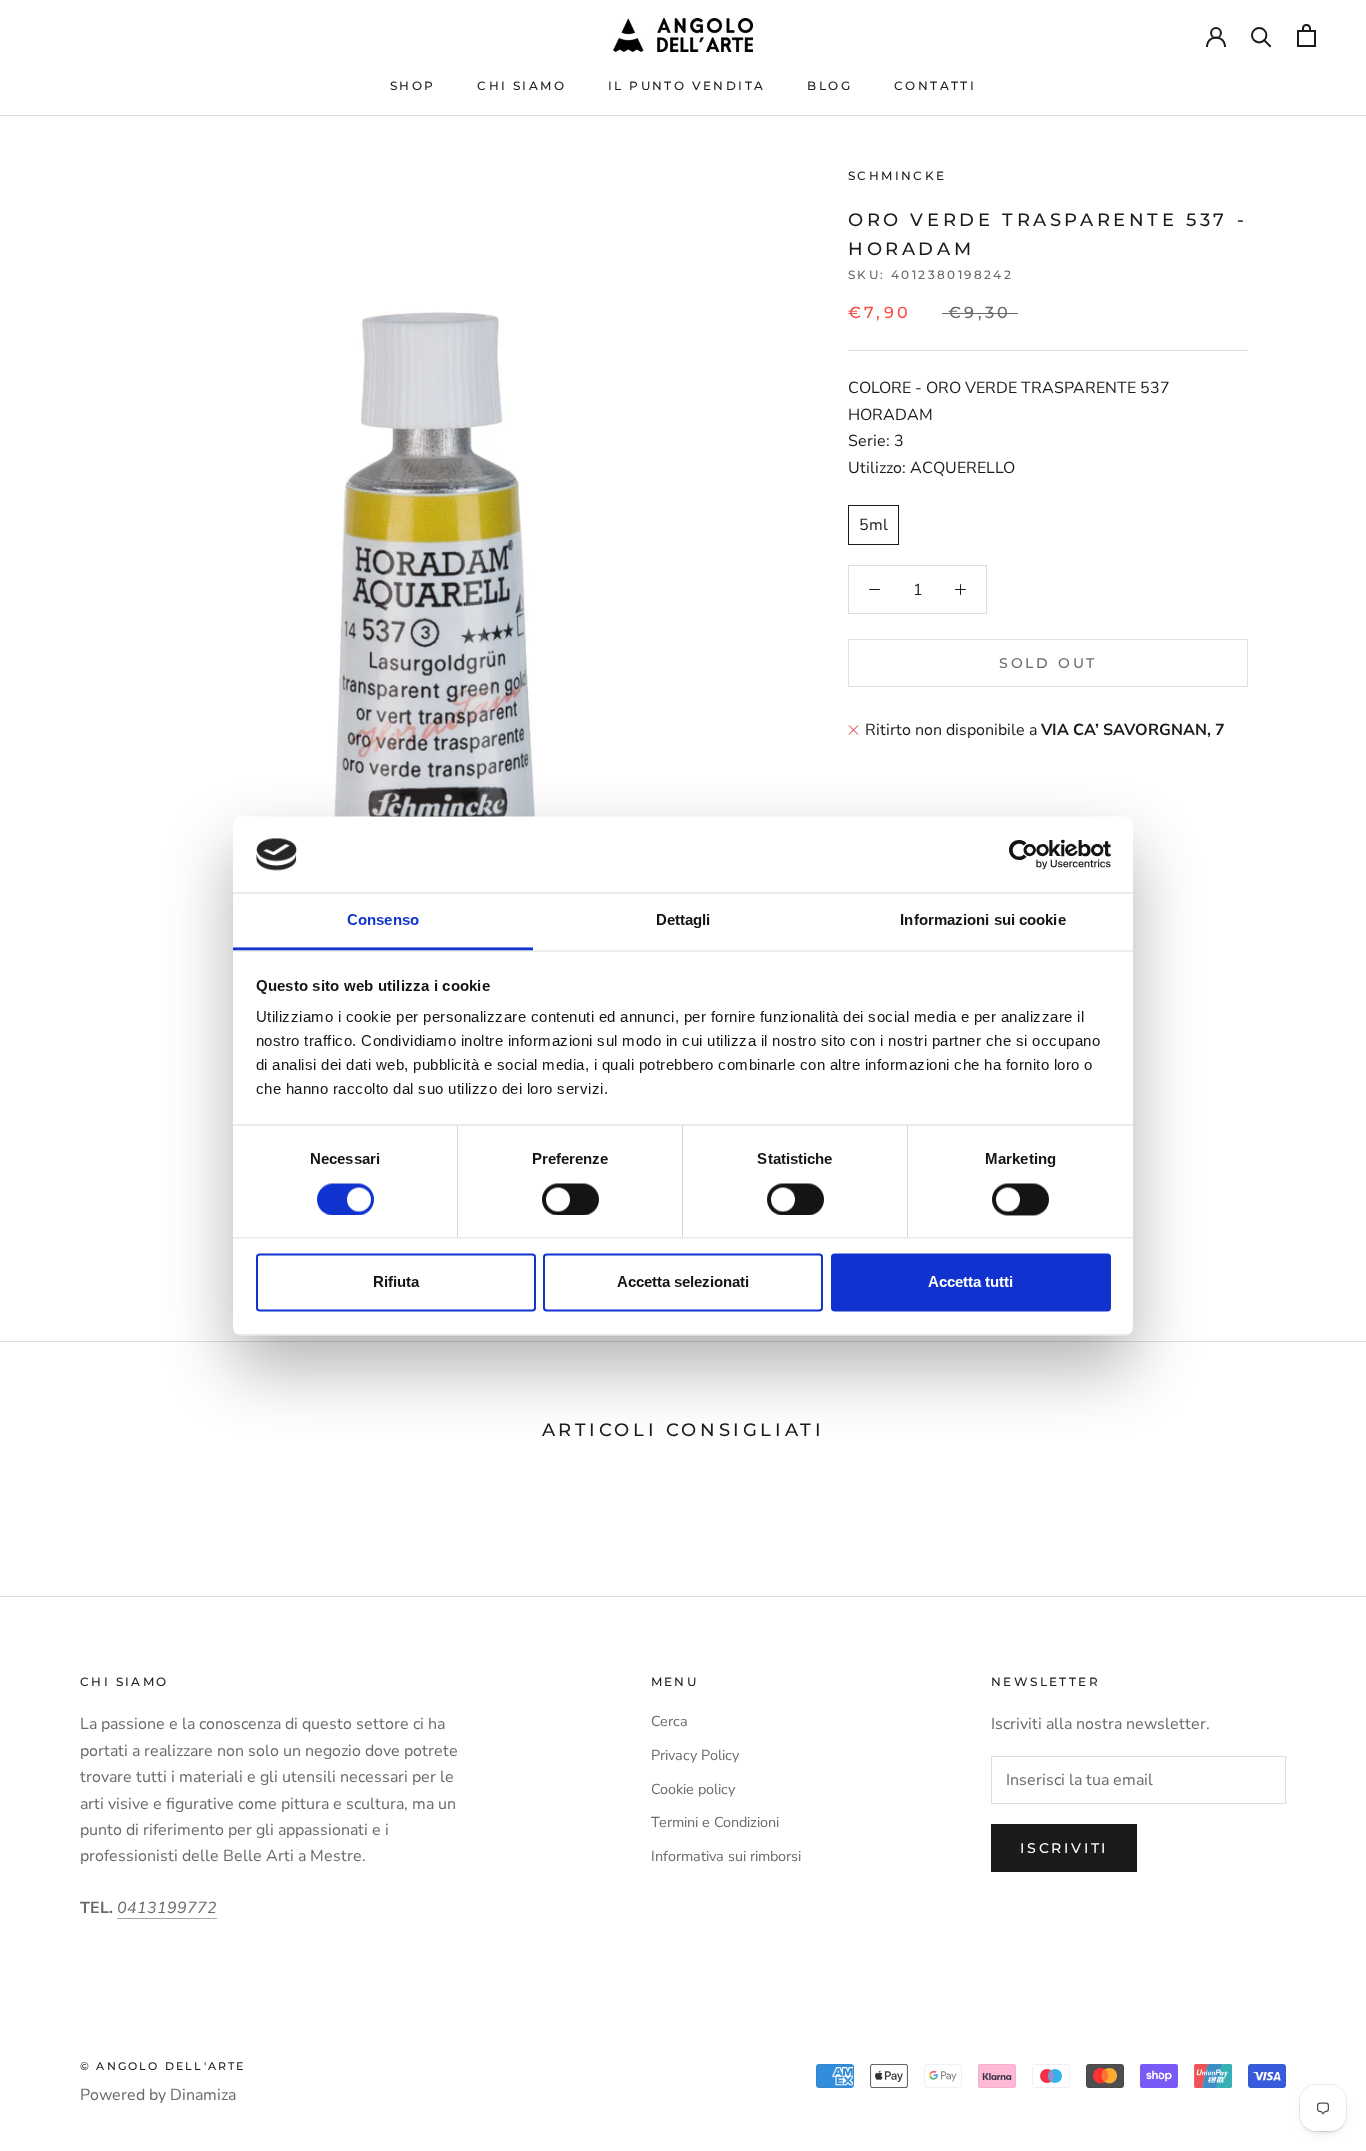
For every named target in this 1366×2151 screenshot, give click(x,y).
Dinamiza (203, 2095)
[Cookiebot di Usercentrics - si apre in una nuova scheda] (1023, 854)
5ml (873, 525)
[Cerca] (1261, 35)
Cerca (669, 1721)
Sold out (1048, 663)
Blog (829, 85)
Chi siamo (521, 85)
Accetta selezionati (683, 1282)
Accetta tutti (970, 1282)
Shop (413, 85)
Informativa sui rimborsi (726, 1856)
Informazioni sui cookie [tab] (982, 920)
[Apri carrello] (1306, 35)
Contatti (935, 85)
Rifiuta (396, 1282)
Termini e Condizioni (715, 1822)
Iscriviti (1064, 1848)
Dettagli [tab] (683, 920)
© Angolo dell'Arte (163, 2066)
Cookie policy (693, 1789)
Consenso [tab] (383, 920)
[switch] (570, 1199)
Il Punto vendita (686, 85)
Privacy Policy (695, 1755)
